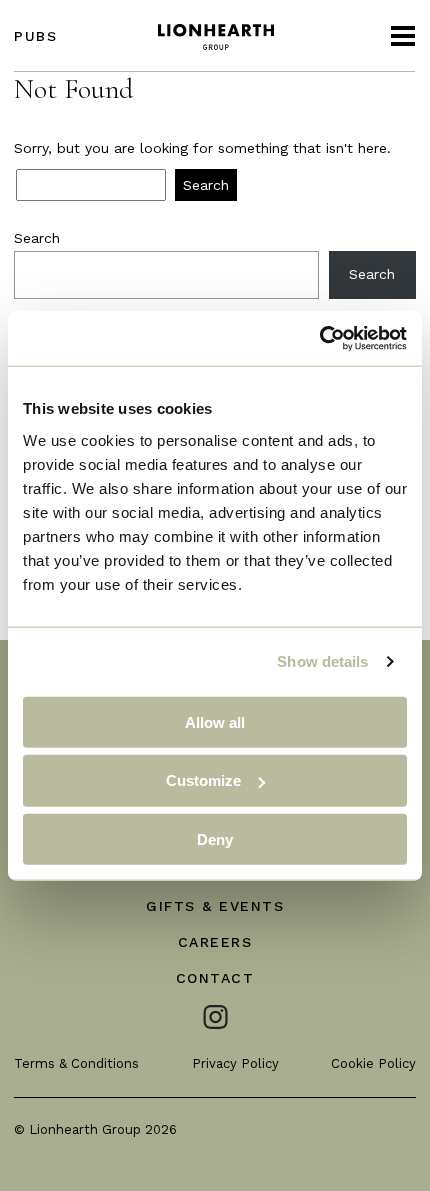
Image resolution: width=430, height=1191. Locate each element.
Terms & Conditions (76, 1063)
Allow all (215, 721)
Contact (215, 978)
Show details (322, 661)
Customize (203, 780)
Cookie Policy (373, 1063)
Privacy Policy (235, 1063)
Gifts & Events (215, 906)
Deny (215, 839)
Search (37, 238)
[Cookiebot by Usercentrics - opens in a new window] (319, 338)
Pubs (35, 36)
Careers (215, 942)
